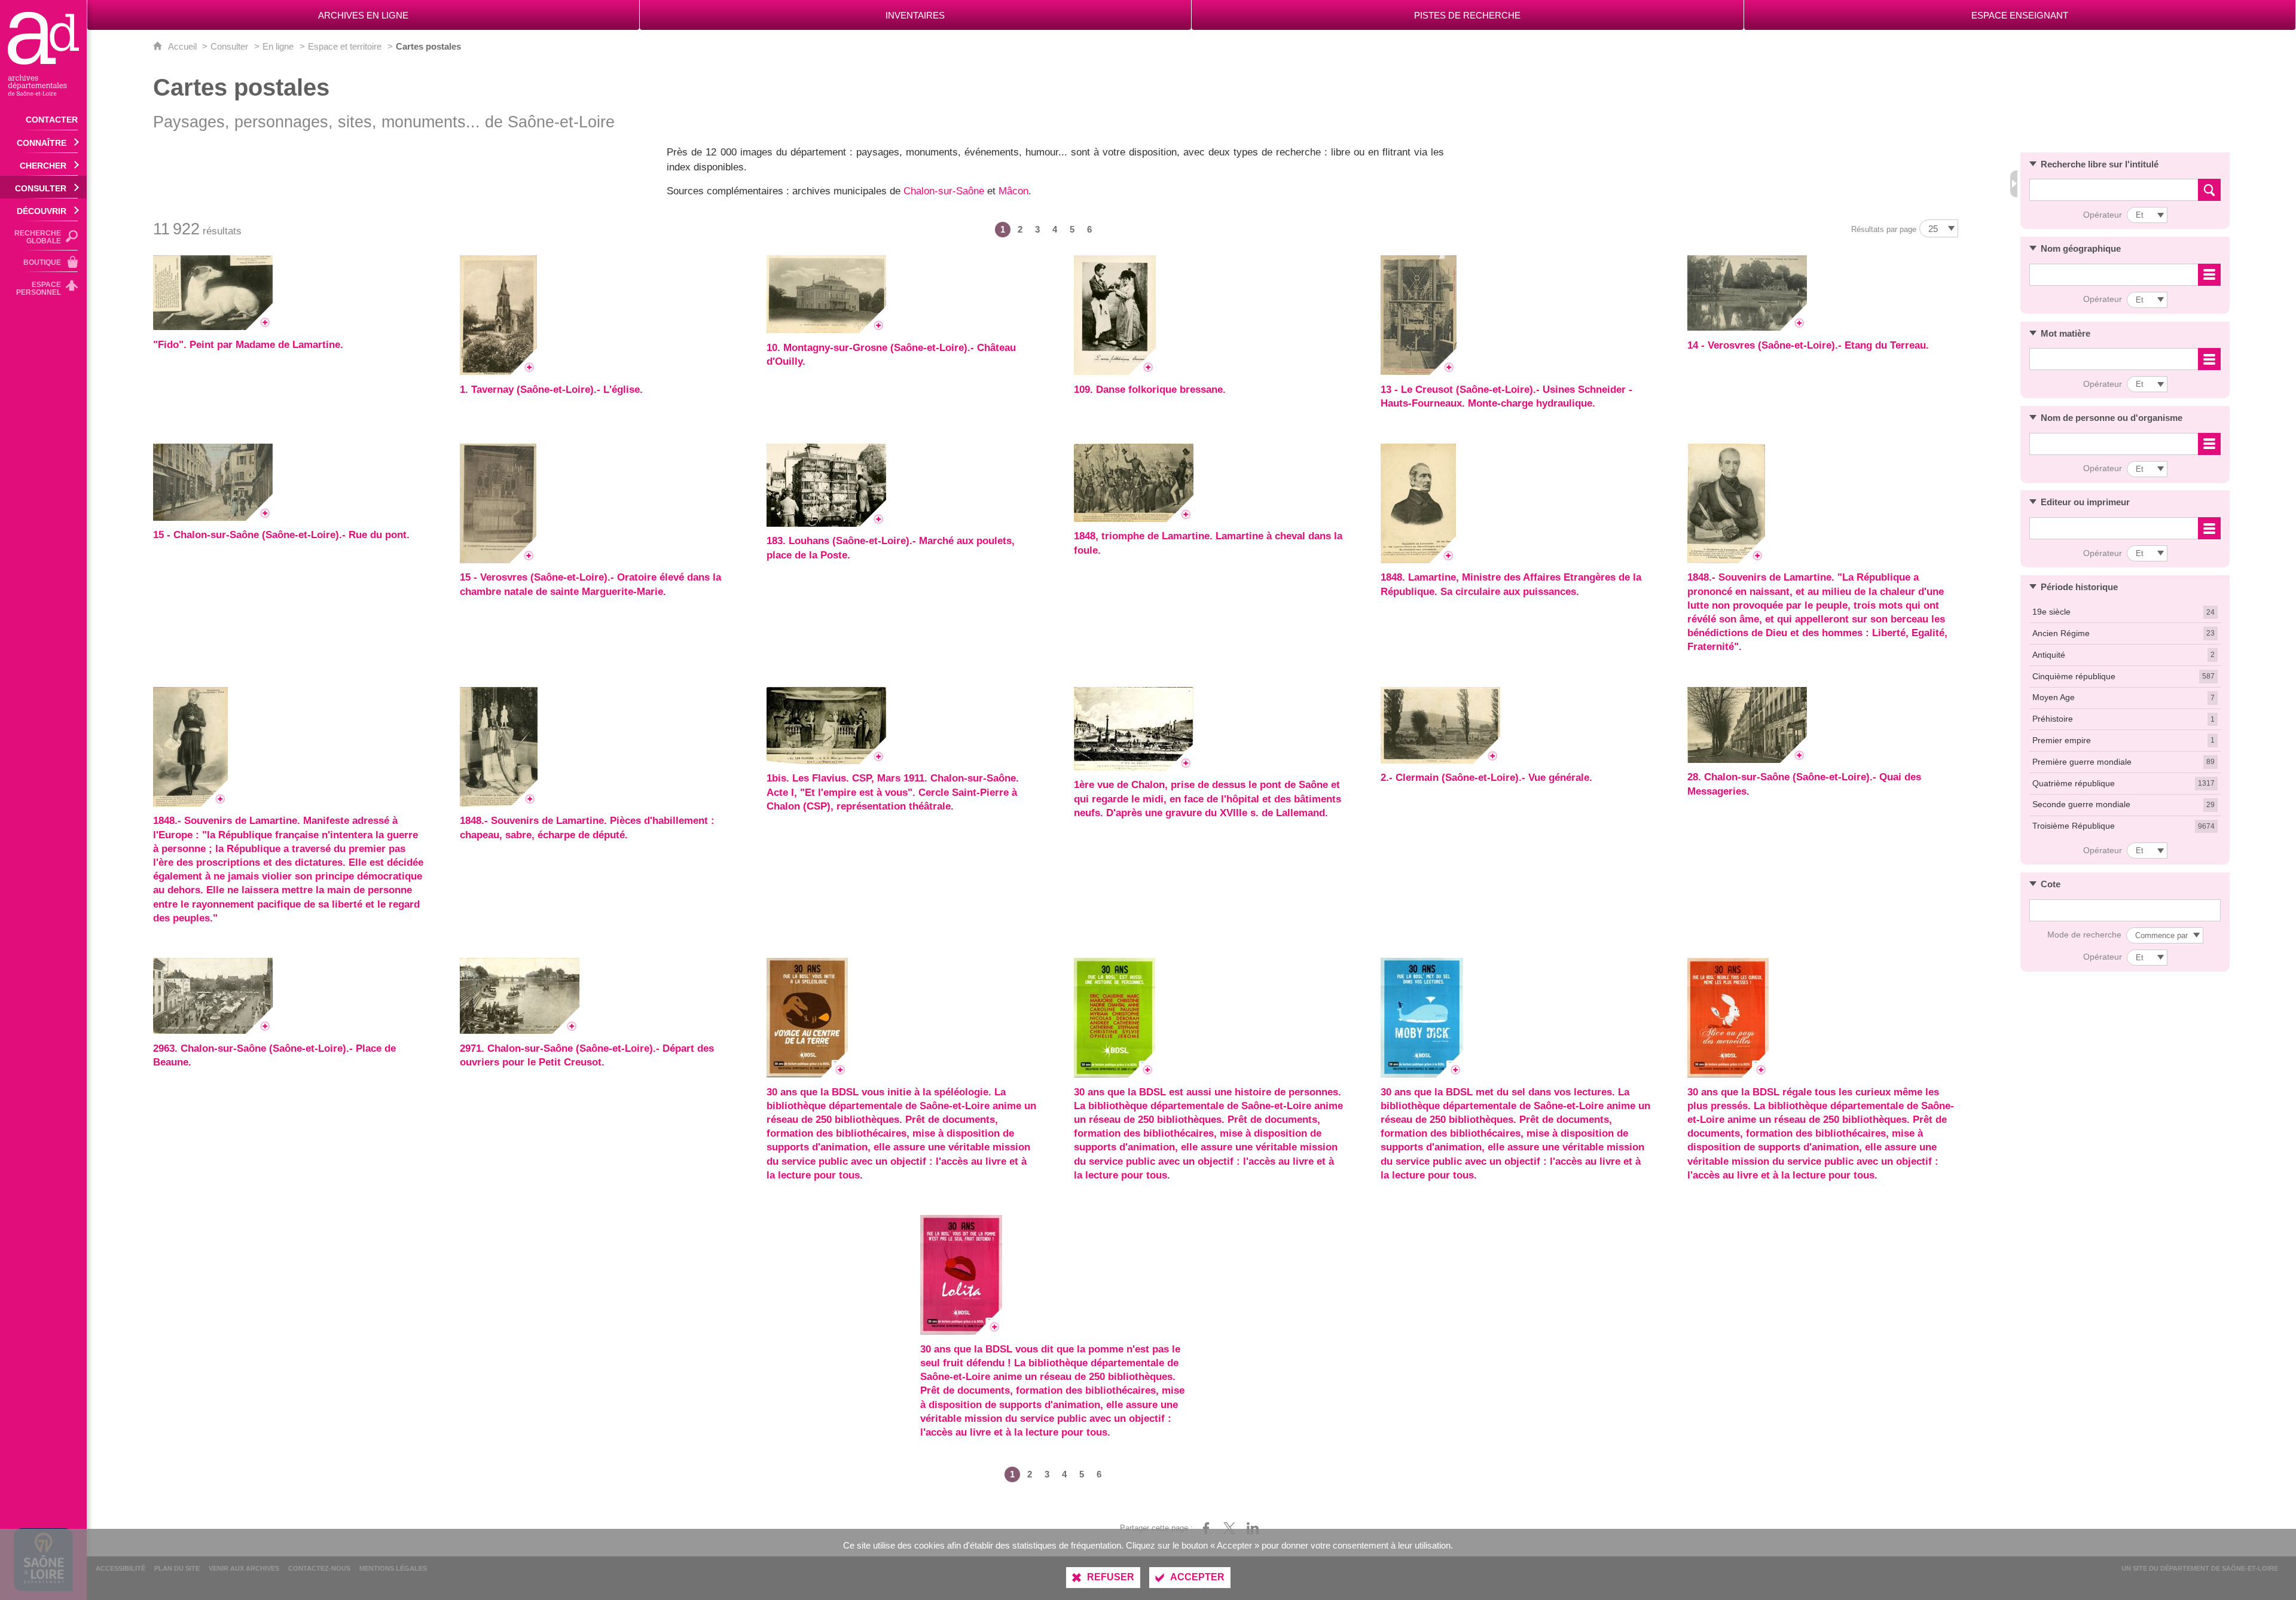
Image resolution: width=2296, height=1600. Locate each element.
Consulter (229, 46)
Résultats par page (1884, 229)
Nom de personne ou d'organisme (2112, 418)
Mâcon (1013, 191)
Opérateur (2103, 215)
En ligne (278, 46)
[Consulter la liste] (2209, 275)
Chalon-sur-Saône (944, 191)
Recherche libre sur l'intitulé (2100, 164)
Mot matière (2066, 333)
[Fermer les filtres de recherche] (2014, 184)
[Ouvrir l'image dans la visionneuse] (213, 293)
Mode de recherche (2084, 935)
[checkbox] (2125, 613)
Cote (2051, 884)
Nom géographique (2081, 248)
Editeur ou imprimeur (2085, 502)
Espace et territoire (345, 46)
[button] (2125, 164)
